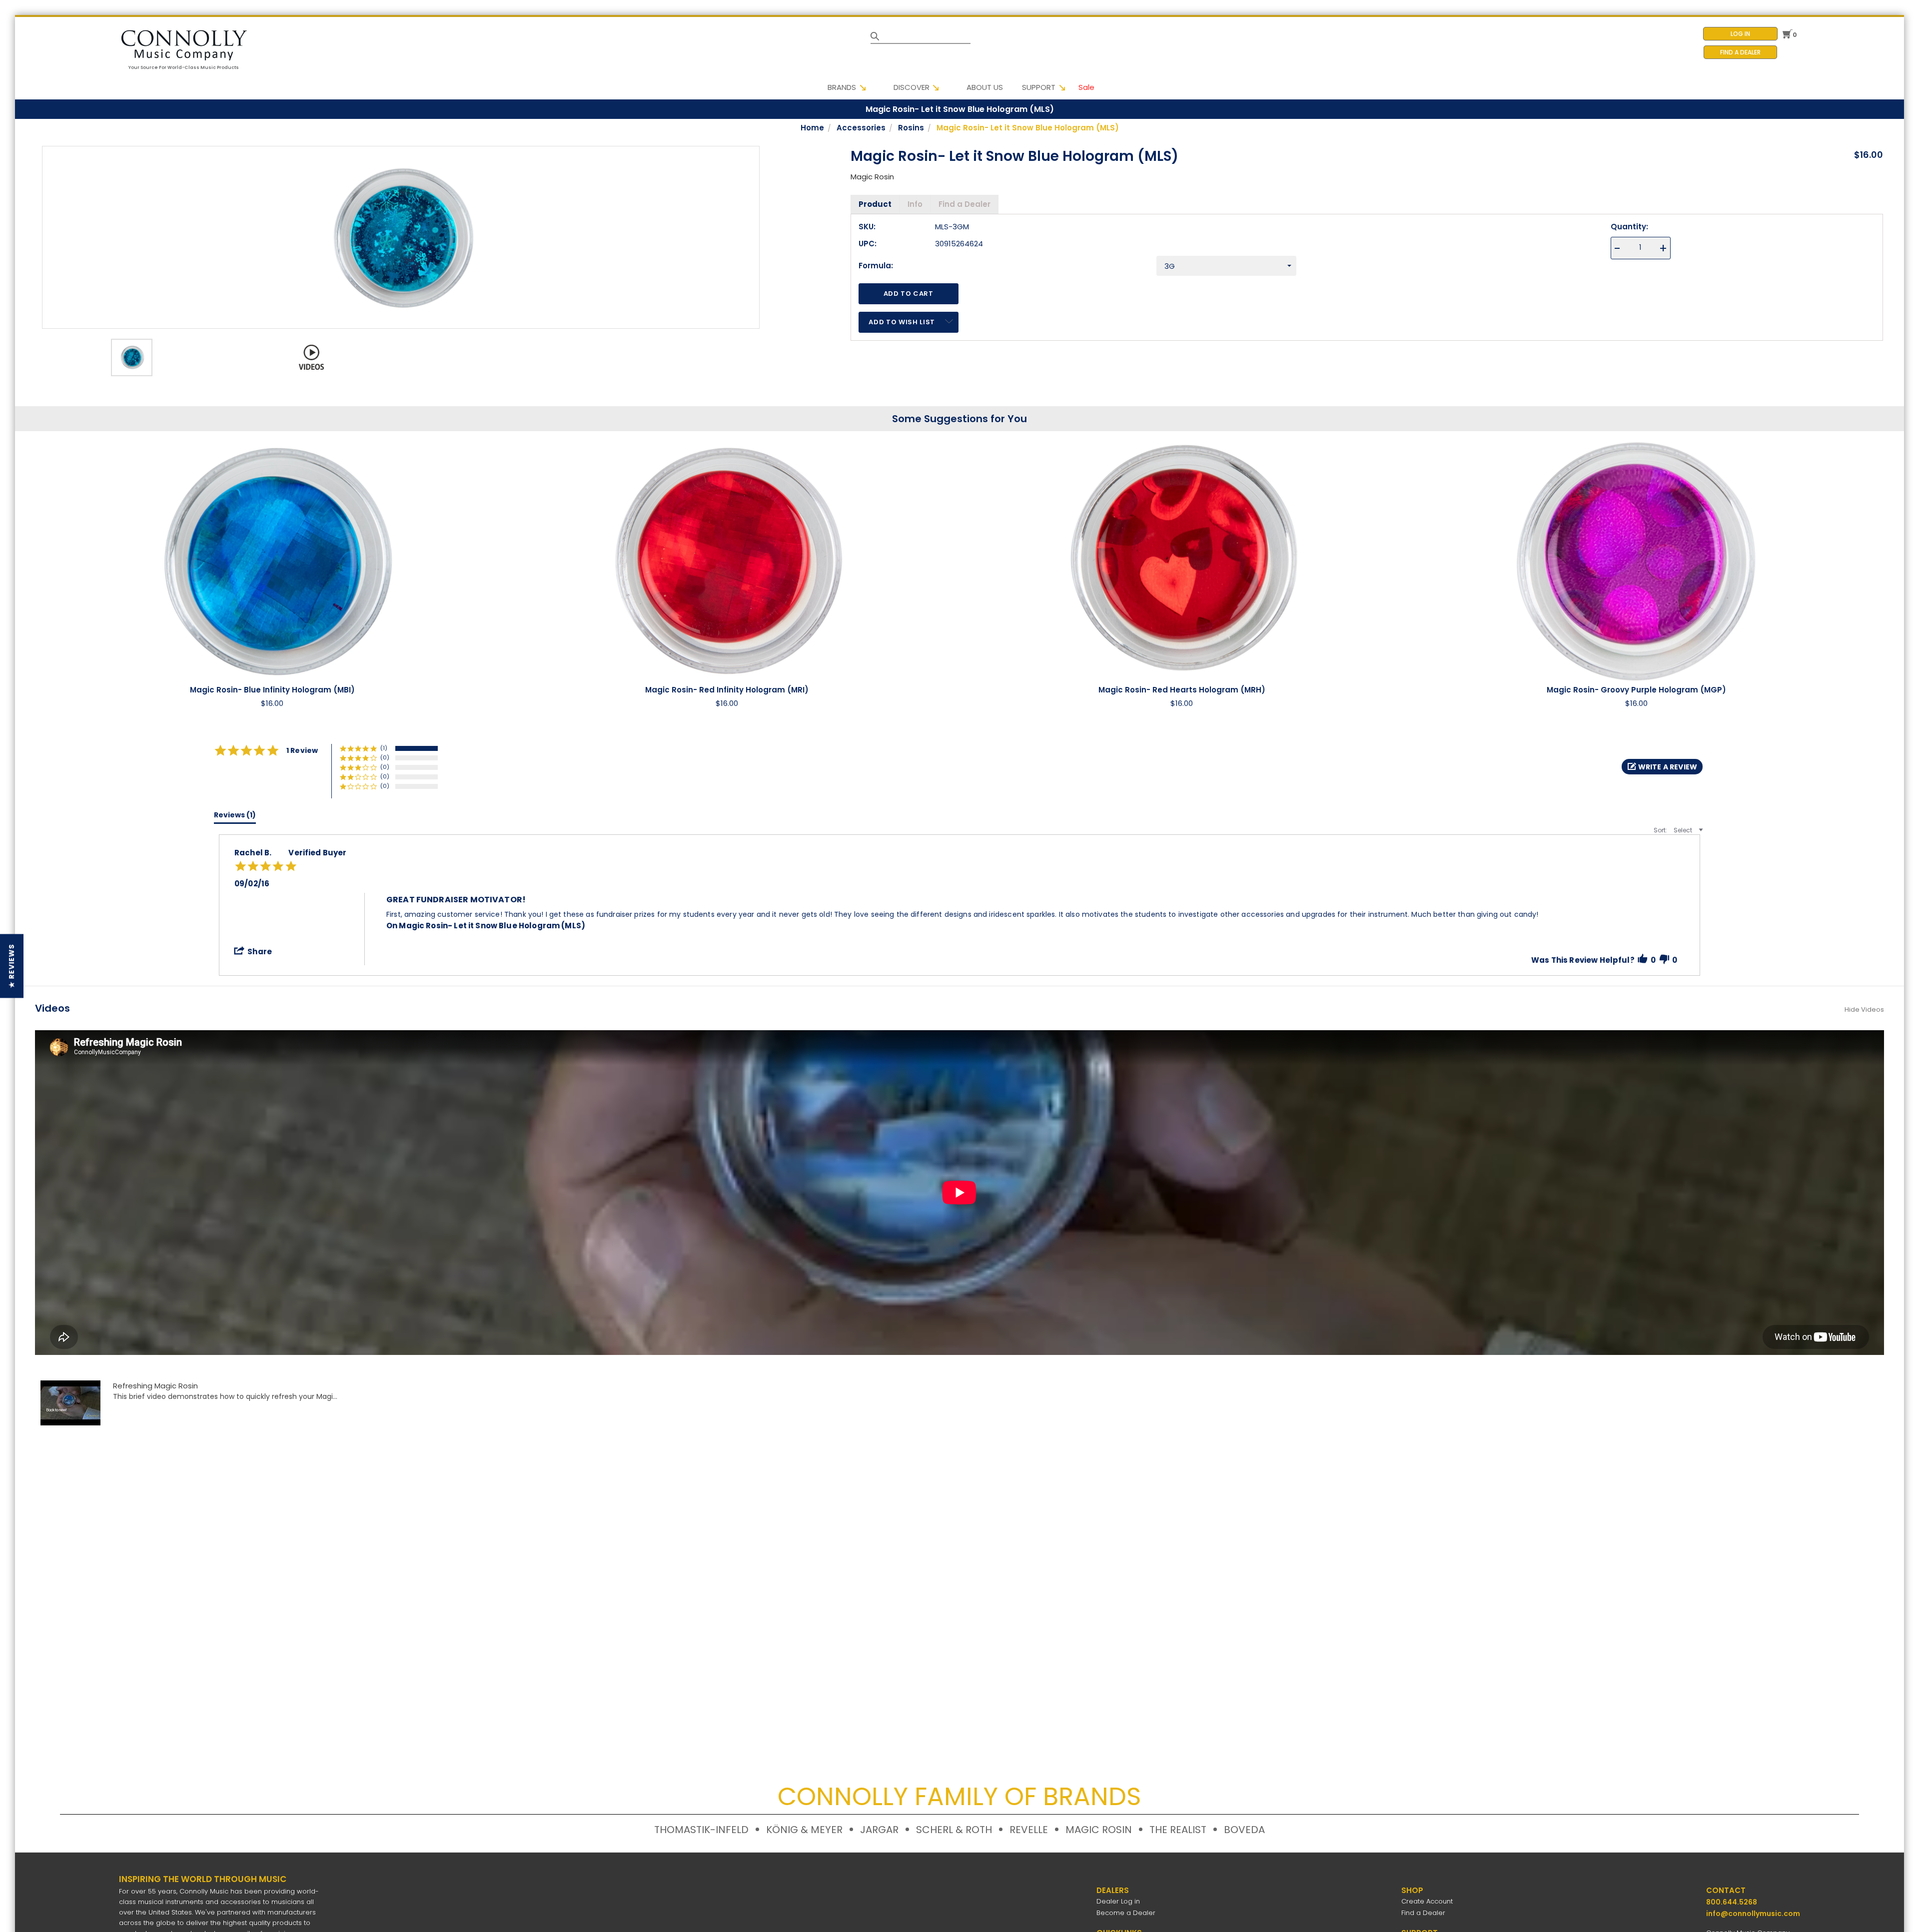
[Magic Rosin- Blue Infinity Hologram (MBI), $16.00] (272, 559)
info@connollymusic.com (1753, 1914)
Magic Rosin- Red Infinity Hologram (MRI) (727, 690)
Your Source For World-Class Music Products (184, 67)
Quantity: (1629, 227)
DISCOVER (912, 87)
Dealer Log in (1118, 1901)
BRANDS (842, 87)
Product (875, 204)
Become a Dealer (1126, 1913)
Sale (1086, 87)
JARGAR (879, 1830)
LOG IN (1740, 34)
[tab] (235, 817)
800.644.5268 (1732, 1902)
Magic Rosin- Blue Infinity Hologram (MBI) (272, 690)
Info (915, 204)
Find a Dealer (964, 204)
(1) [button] (384, 748)
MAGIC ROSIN (1099, 1830)
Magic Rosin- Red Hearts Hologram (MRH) (1182, 690)
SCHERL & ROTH (954, 1830)
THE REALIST (1178, 1830)
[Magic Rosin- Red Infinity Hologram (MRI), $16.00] (727, 559)
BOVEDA (1244, 1830)
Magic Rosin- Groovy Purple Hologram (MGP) (1636, 690)
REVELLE (1029, 1830)
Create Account (1427, 1901)
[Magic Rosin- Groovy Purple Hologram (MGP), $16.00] (1636, 559)
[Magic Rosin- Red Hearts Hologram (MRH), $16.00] (1182, 559)
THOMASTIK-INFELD (701, 1830)
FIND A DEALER (1740, 52)
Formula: (876, 266)
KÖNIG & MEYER (804, 1830)
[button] (1662, 767)
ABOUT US (985, 87)
